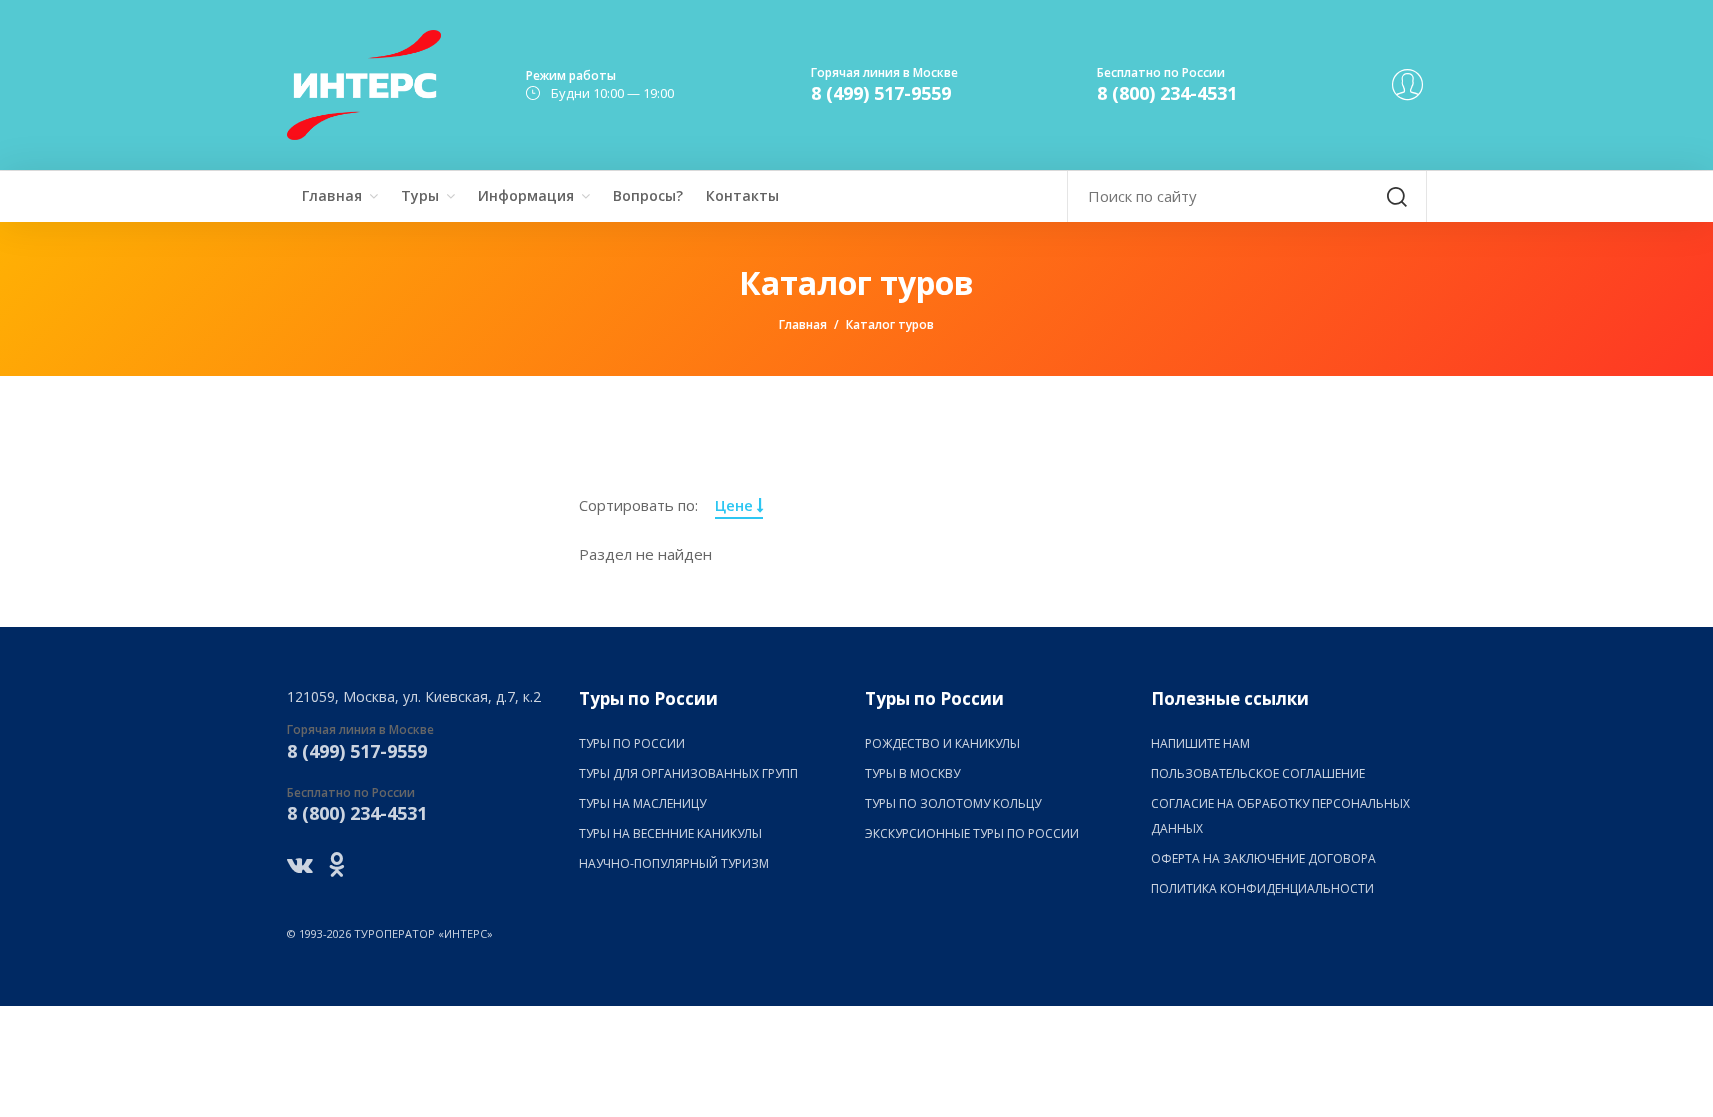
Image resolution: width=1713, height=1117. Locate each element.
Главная (332, 195)
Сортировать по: (638, 505)
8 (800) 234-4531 (1167, 93)
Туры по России (632, 743)
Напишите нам (1200, 743)
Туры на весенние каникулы (670, 833)
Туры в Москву (912, 773)
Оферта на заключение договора (1263, 858)
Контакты (742, 195)
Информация (526, 195)
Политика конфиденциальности (1262, 888)
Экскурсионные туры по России (972, 833)
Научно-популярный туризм (674, 863)
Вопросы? (648, 195)
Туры (420, 195)
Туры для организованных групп (688, 773)
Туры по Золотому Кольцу (953, 803)
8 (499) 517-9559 (881, 93)
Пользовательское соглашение (1258, 773)
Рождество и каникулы (942, 743)
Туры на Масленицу (642, 803)
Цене (736, 505)
